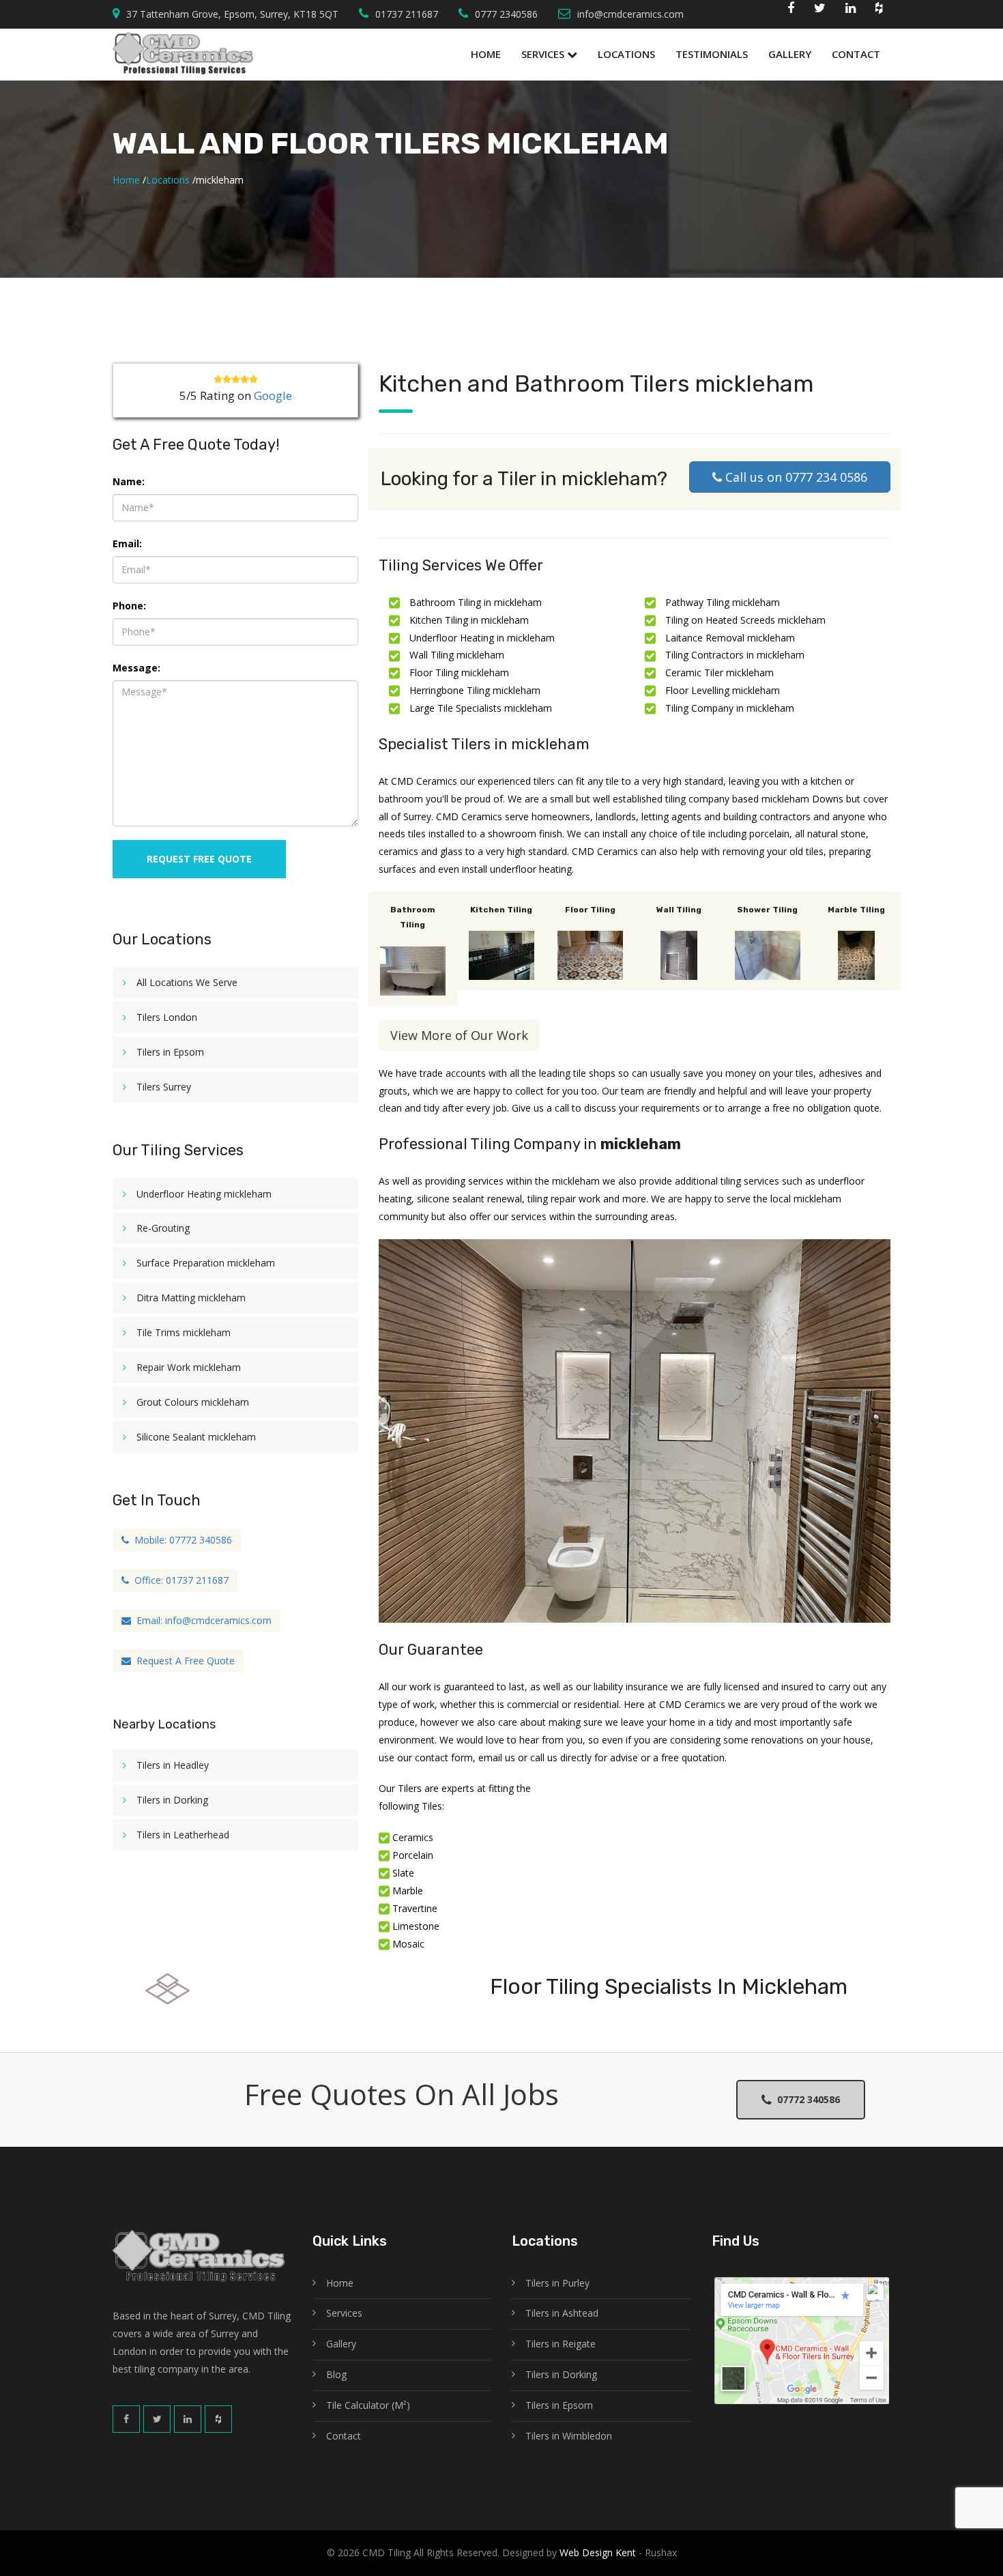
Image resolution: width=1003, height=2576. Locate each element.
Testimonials (712, 54)
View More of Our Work (459, 1035)
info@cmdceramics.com (630, 14)
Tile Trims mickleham (184, 1332)
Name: (129, 481)
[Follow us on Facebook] (791, 11)
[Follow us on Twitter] (820, 11)
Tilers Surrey (164, 1087)
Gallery (790, 54)
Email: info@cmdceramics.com (201, 1620)
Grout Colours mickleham (193, 1402)
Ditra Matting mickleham (191, 1298)
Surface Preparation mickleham (206, 1263)
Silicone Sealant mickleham (196, 1437)
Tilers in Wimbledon (569, 2436)
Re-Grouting (163, 1228)
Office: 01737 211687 (179, 1580)
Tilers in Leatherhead (183, 1835)
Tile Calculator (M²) (368, 2405)
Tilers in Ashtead (562, 2313)
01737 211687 (407, 14)
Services (544, 54)
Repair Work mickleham (189, 1367)
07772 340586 (806, 2099)
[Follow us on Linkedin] (851, 11)
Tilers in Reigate (561, 2344)
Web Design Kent (596, 2552)
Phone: (129, 606)
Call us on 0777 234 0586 (795, 477)
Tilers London (167, 1017)
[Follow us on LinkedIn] (188, 2419)
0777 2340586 (506, 14)
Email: (127, 544)
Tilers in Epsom (170, 1052)
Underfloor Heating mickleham (204, 1194)
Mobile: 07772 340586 (180, 1540)
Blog (336, 2374)
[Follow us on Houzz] (879, 11)
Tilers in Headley (173, 1765)
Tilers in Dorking (172, 1800)
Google (273, 395)
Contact (856, 54)
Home (486, 54)
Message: (136, 668)
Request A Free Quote (183, 1661)
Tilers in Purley (557, 2283)
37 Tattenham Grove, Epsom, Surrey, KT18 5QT (232, 14)
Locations (626, 54)
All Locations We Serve (187, 982)
